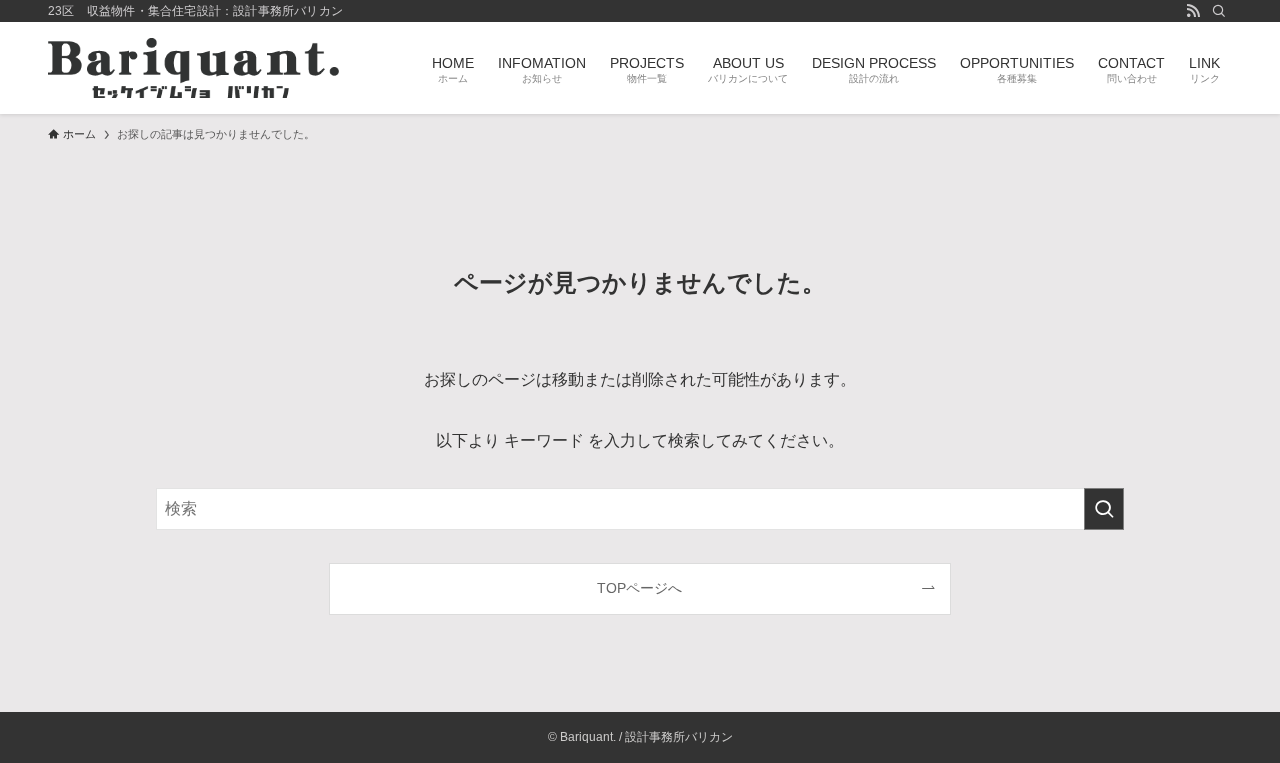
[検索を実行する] (1104, 509)
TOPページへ (639, 588)
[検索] (1219, 11)
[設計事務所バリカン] (193, 68)
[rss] (1193, 11)
